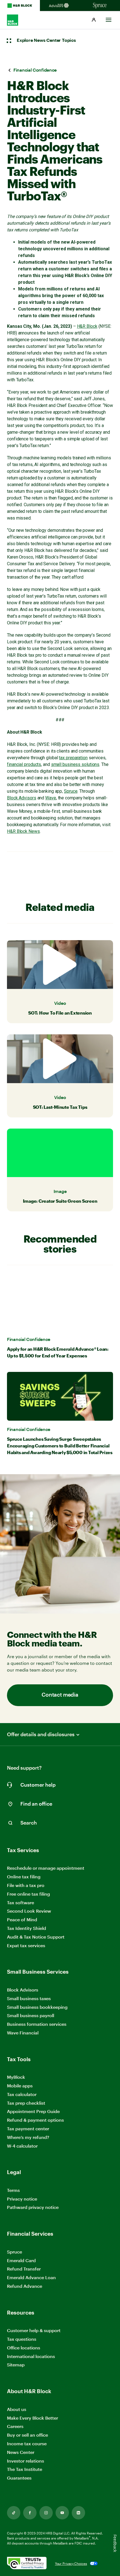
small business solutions (75, 764)
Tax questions (22, 2339)
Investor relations (26, 2461)
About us (17, 2409)
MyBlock (16, 2077)
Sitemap (16, 2365)
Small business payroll (31, 2015)
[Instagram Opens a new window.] (46, 2513)
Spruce (71, 791)
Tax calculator (22, 2094)
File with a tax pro (26, 1885)
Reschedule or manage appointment (46, 1868)
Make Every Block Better (33, 2418)
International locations (31, 2357)
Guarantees (19, 2478)
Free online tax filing (28, 1894)
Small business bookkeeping (37, 2007)
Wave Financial (23, 2033)
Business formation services (37, 2024)
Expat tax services (26, 1946)
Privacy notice (22, 2199)
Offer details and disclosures (41, 1734)
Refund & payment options (35, 2120)
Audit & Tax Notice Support (36, 1937)
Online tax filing (24, 1877)
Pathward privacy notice (33, 2207)
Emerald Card (21, 2260)
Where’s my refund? (28, 2137)
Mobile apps (20, 2086)
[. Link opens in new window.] (27, 2564)
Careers (15, 2426)
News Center (21, 2452)
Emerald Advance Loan (31, 2277)
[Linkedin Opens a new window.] (78, 2513)
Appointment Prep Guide (33, 2111)
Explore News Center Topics (46, 40)
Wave (51, 798)
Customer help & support (34, 2331)
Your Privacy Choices (71, 2563)
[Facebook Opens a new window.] (30, 2513)
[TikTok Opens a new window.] (14, 2513)
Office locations (24, 2348)
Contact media (60, 1695)
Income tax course (27, 2443)
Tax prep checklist (26, 2103)
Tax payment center (28, 2129)
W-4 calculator (22, 2146)
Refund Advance (25, 2286)
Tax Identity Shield (27, 1928)
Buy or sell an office (27, 2435)
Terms (13, 2190)
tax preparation (73, 758)
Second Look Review (29, 1911)
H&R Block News (23, 831)
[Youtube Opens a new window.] (62, 2513)
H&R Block (87, 326)
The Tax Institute (25, 2469)
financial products (24, 764)
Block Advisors (22, 798)
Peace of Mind (22, 1919)
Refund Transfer (24, 2269)
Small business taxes (29, 1998)
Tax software (21, 1902)
